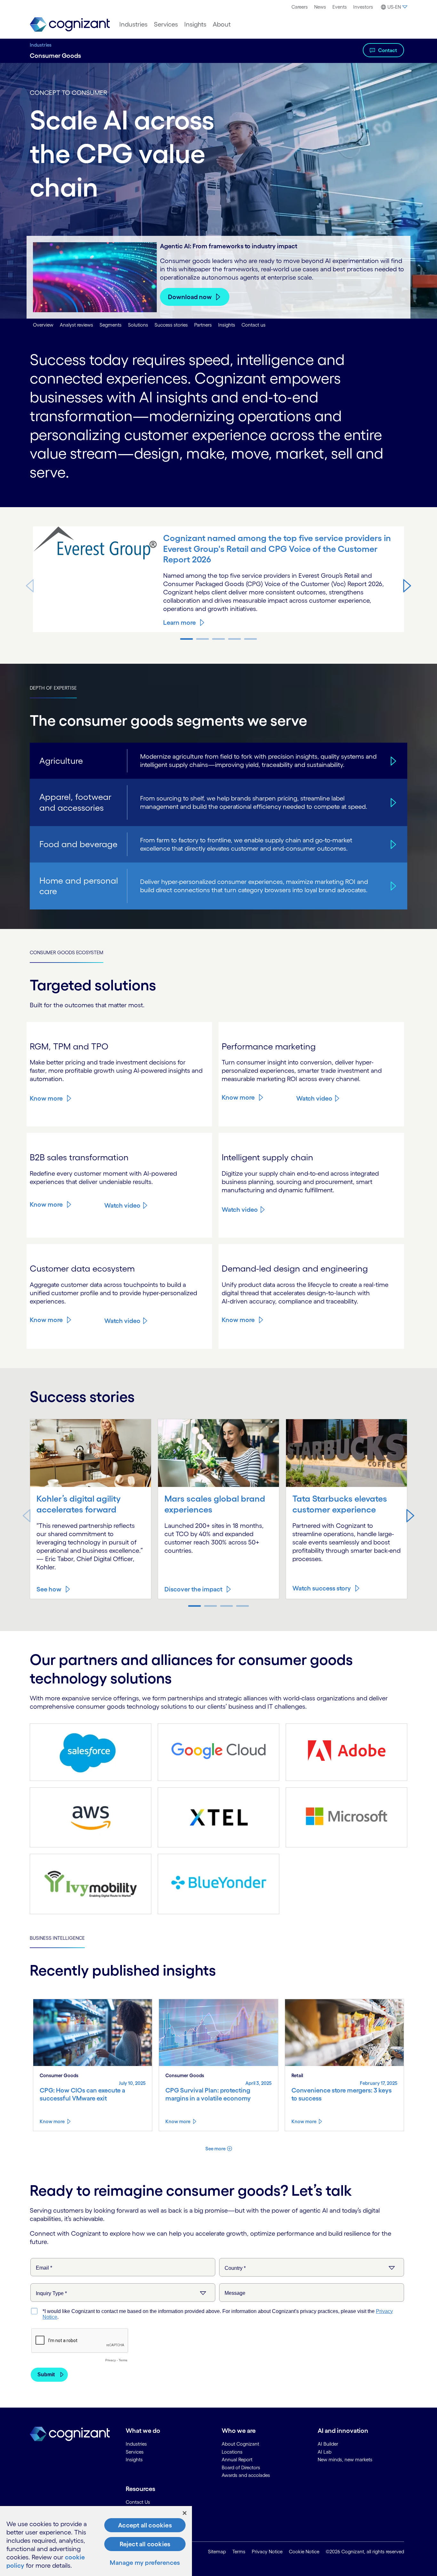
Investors (363, 7)
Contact (388, 50)
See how (49, 1589)
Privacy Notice (267, 2552)
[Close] (185, 2513)
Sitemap (217, 2552)
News (320, 7)
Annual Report (237, 2460)
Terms (239, 2552)
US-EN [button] (394, 7)
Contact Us (138, 2502)
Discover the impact (193, 1589)
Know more (46, 1098)
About (222, 24)
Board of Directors (241, 2468)
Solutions (138, 325)
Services (166, 24)
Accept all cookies (145, 2525)
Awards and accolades (246, 2475)
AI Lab (325, 2452)
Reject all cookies (145, 2544)
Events (340, 7)
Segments (111, 325)
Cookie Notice (304, 2552)
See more (215, 2149)
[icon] (392, 761)
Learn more (179, 623)
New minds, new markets (345, 2460)
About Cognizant (240, 2444)
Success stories (171, 325)
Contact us (254, 325)
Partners (203, 325)
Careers (300, 7)
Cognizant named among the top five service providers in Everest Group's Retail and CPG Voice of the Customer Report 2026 (277, 549)
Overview (43, 325)
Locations (232, 2452)
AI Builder (328, 2444)
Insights (195, 24)
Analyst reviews (76, 325)
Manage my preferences (145, 2563)
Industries (133, 24)
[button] (407, 585)
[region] (96, 2541)
